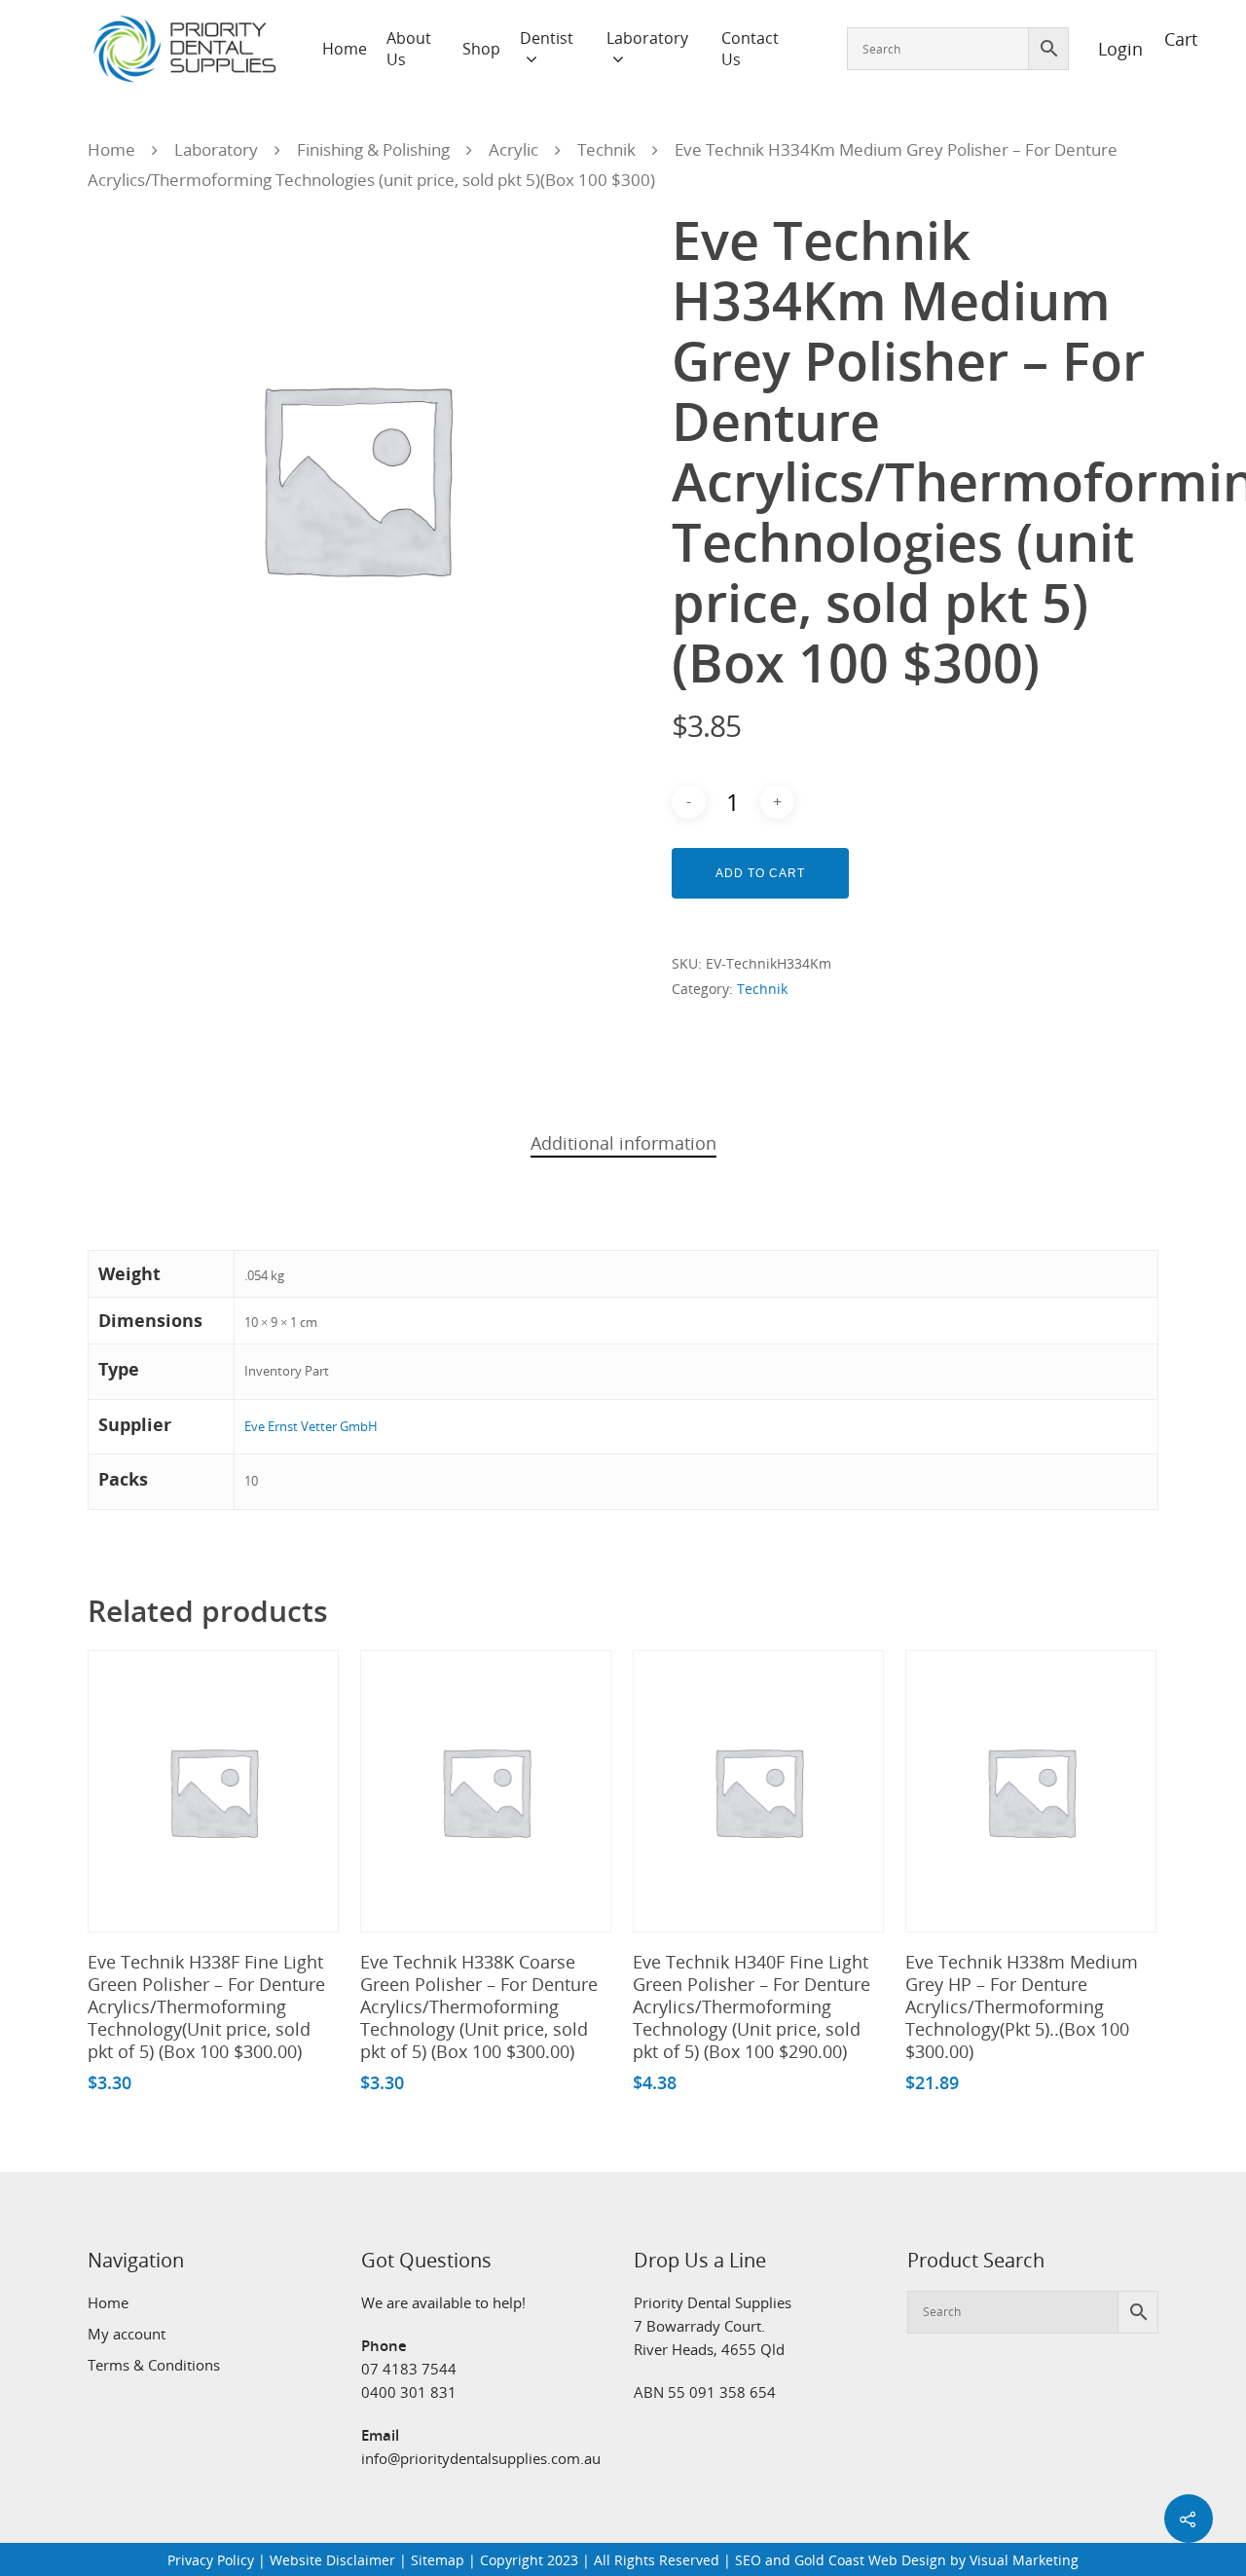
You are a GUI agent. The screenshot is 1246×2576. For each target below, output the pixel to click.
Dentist (547, 38)
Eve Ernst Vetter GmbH (311, 1426)
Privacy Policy (211, 2560)
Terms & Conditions (154, 2365)
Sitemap (438, 2560)
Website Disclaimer (332, 2560)
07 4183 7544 (409, 2369)
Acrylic (513, 149)
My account (127, 2334)
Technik (606, 149)
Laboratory (647, 38)
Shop (481, 49)
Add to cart (760, 873)
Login (1110, 49)
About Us (409, 49)
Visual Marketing (1024, 2560)
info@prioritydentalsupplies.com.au (481, 2458)
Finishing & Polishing (373, 149)
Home (345, 49)
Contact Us (750, 49)
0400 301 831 (409, 2392)
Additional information (623, 1143)
